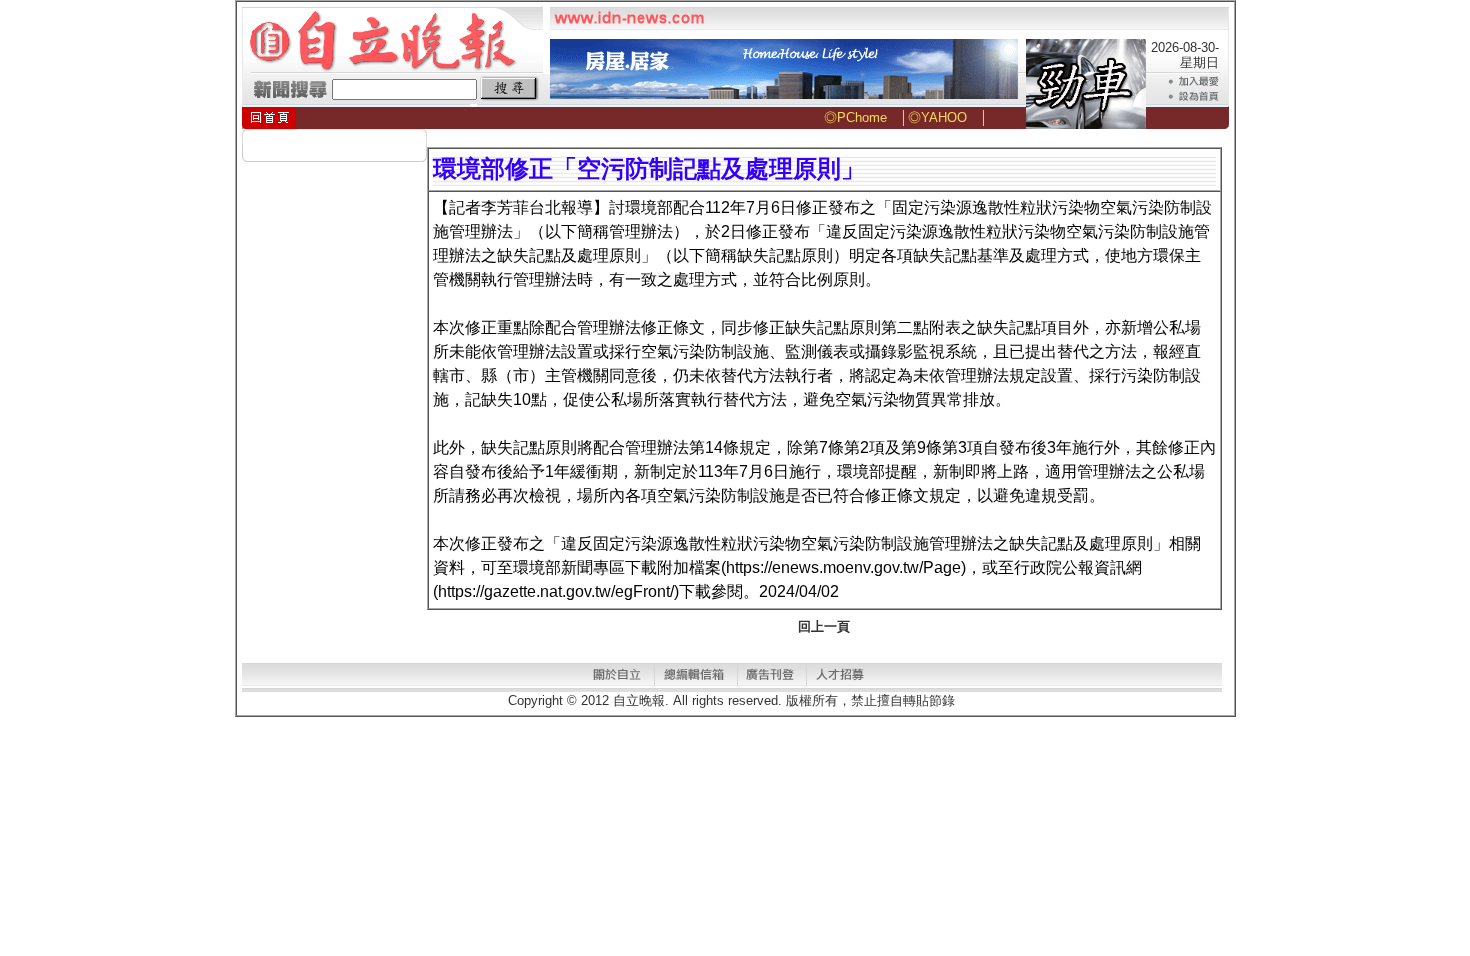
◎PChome (855, 117)
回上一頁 (824, 626)
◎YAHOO (937, 117)
